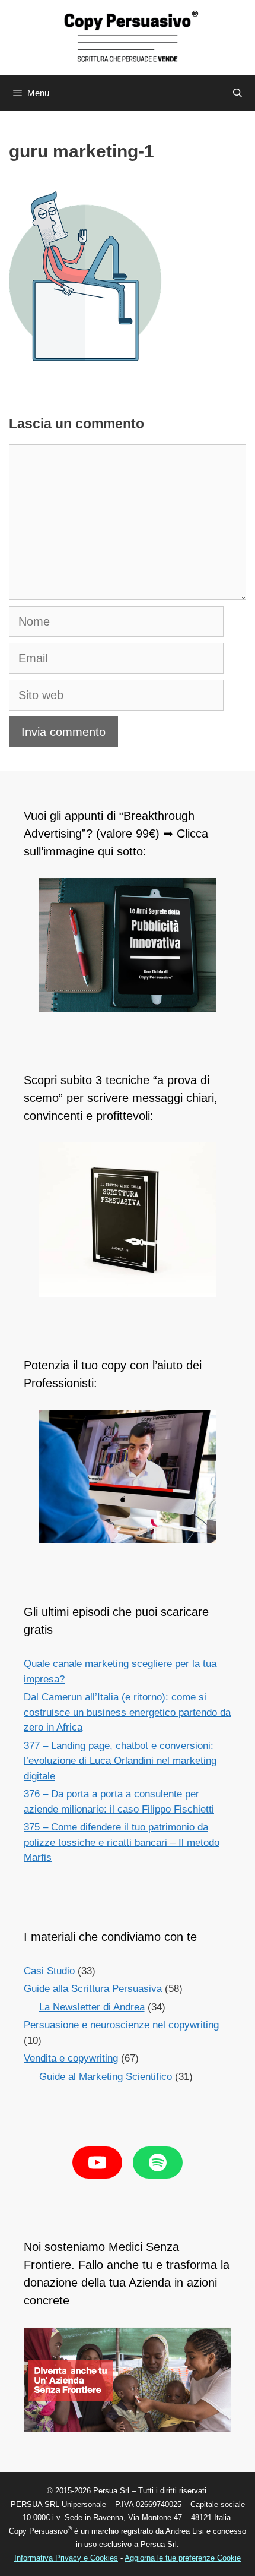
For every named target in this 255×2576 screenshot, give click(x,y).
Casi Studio (49, 1971)
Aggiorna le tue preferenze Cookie (183, 2558)
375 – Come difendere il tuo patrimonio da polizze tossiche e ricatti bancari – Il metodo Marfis (122, 1842)
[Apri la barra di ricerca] (238, 93)
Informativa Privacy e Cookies (66, 2558)
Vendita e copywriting (71, 2058)
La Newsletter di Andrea (92, 2007)
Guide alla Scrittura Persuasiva (93, 1989)
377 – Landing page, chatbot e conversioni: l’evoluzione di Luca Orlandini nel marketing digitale (120, 1761)
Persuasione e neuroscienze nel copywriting (121, 2025)
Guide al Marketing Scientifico (106, 2077)
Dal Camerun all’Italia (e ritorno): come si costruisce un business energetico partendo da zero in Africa (127, 1712)
